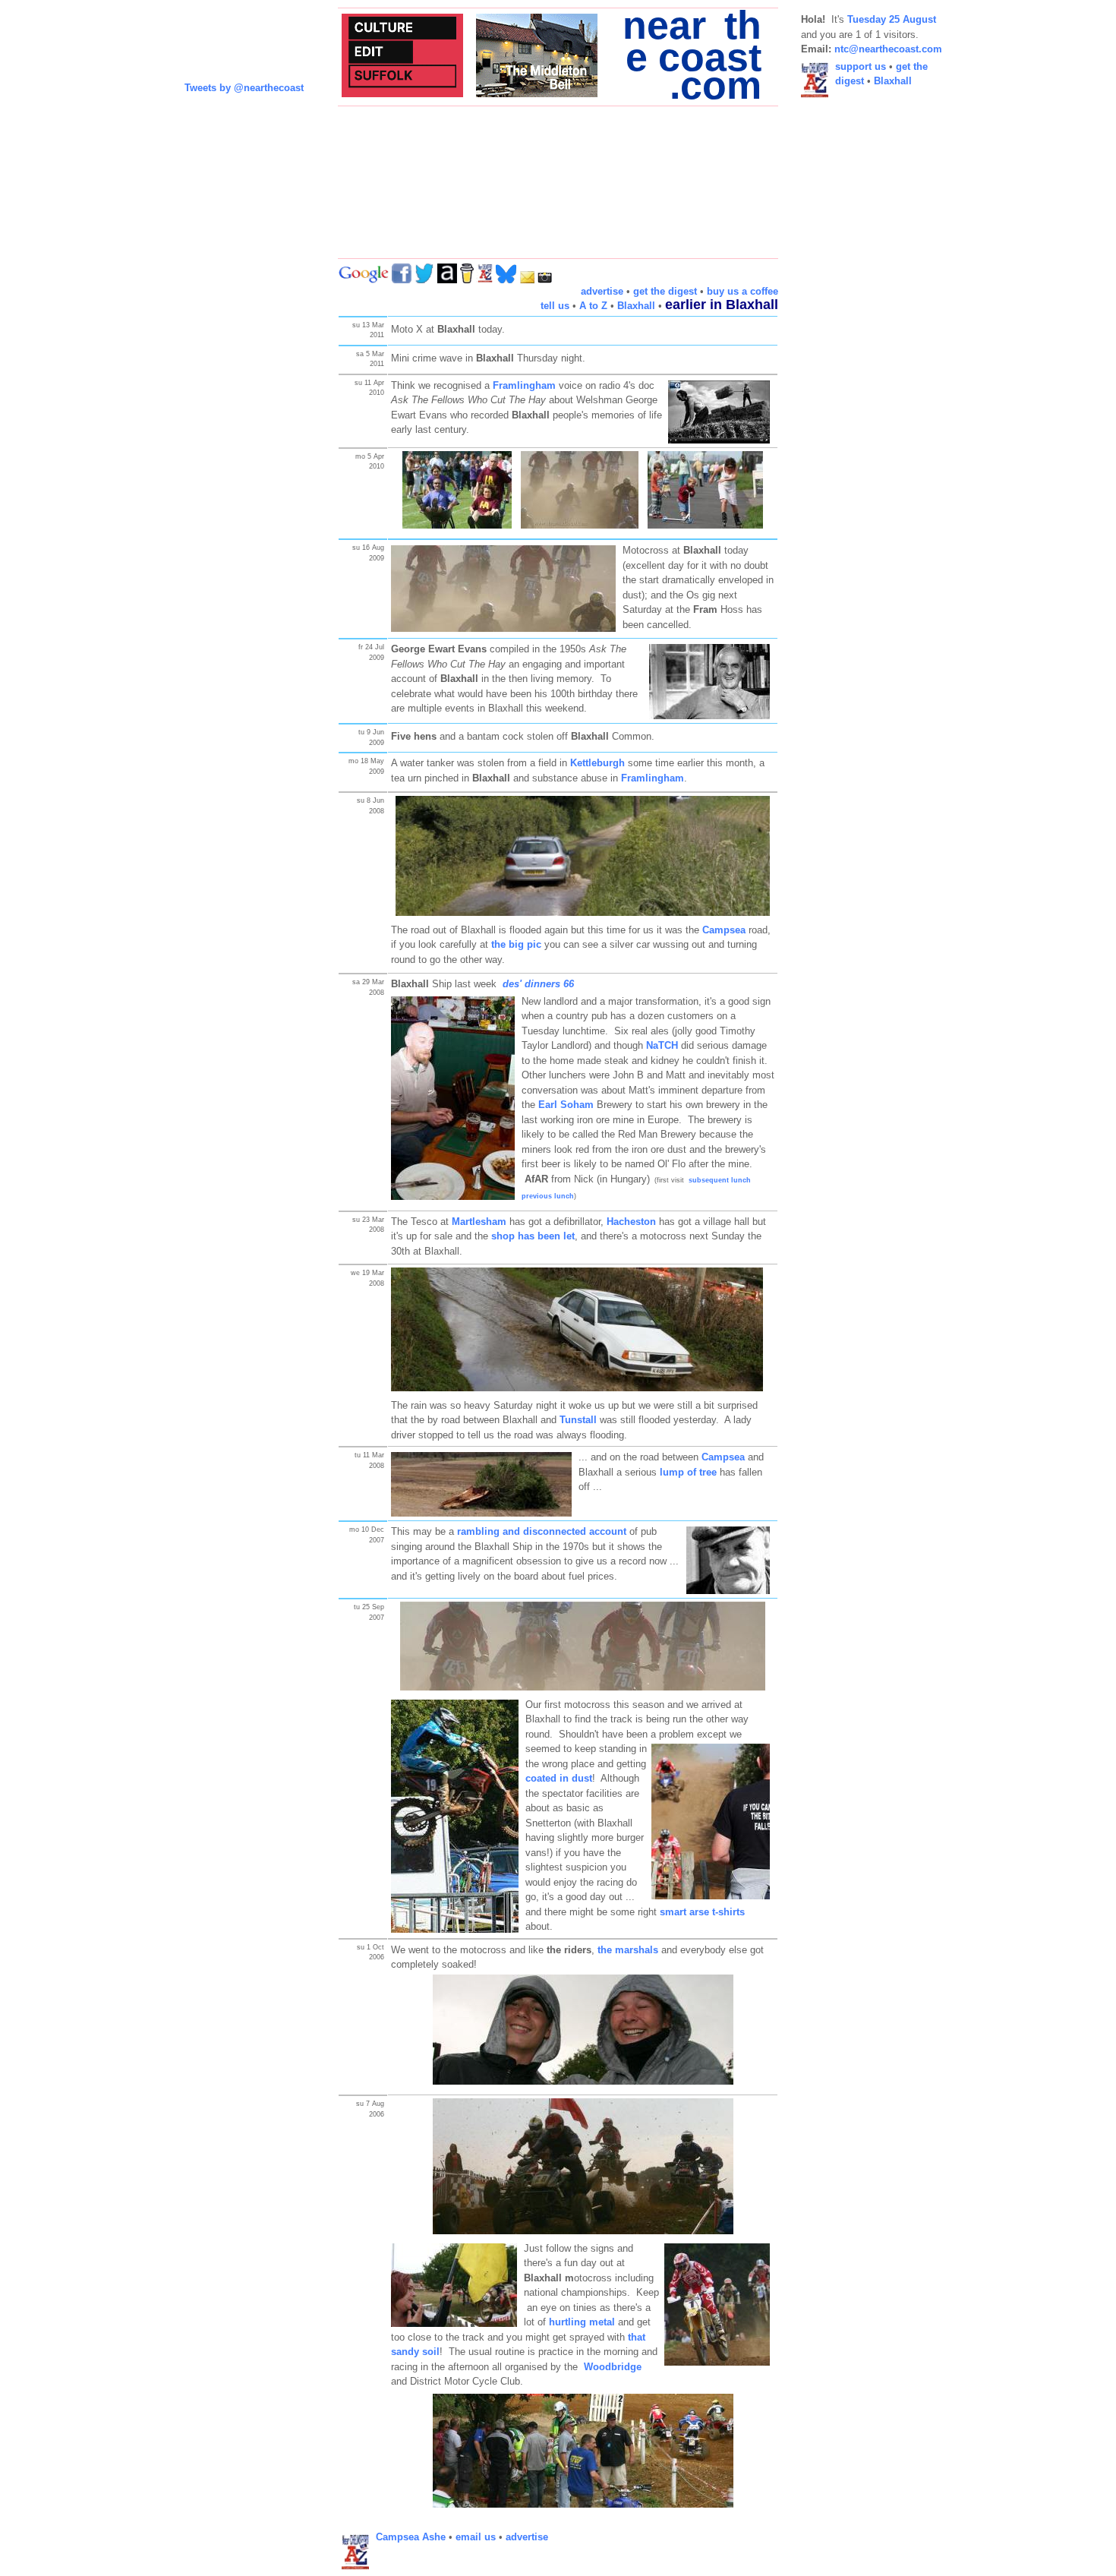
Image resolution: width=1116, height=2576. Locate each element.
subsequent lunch (720, 1180)
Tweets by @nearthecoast (244, 88)
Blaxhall (636, 306)
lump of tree (688, 1472)
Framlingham (524, 385)
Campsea (723, 1457)
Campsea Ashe (411, 2537)
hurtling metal (582, 2322)
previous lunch (548, 1196)
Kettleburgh (597, 763)
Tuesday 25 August (892, 19)
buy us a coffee (742, 291)
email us (476, 2537)
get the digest (665, 291)
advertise (602, 291)
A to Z (593, 306)
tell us (555, 306)
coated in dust (559, 1778)
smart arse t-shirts (702, 1912)
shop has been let (533, 1236)
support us (861, 66)
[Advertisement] (862, 339)
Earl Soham (566, 1105)
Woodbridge (613, 2367)
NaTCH (662, 1045)
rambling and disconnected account (542, 1531)
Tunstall (578, 1420)
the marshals (628, 1950)
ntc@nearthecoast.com (888, 49)
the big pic (516, 944)
